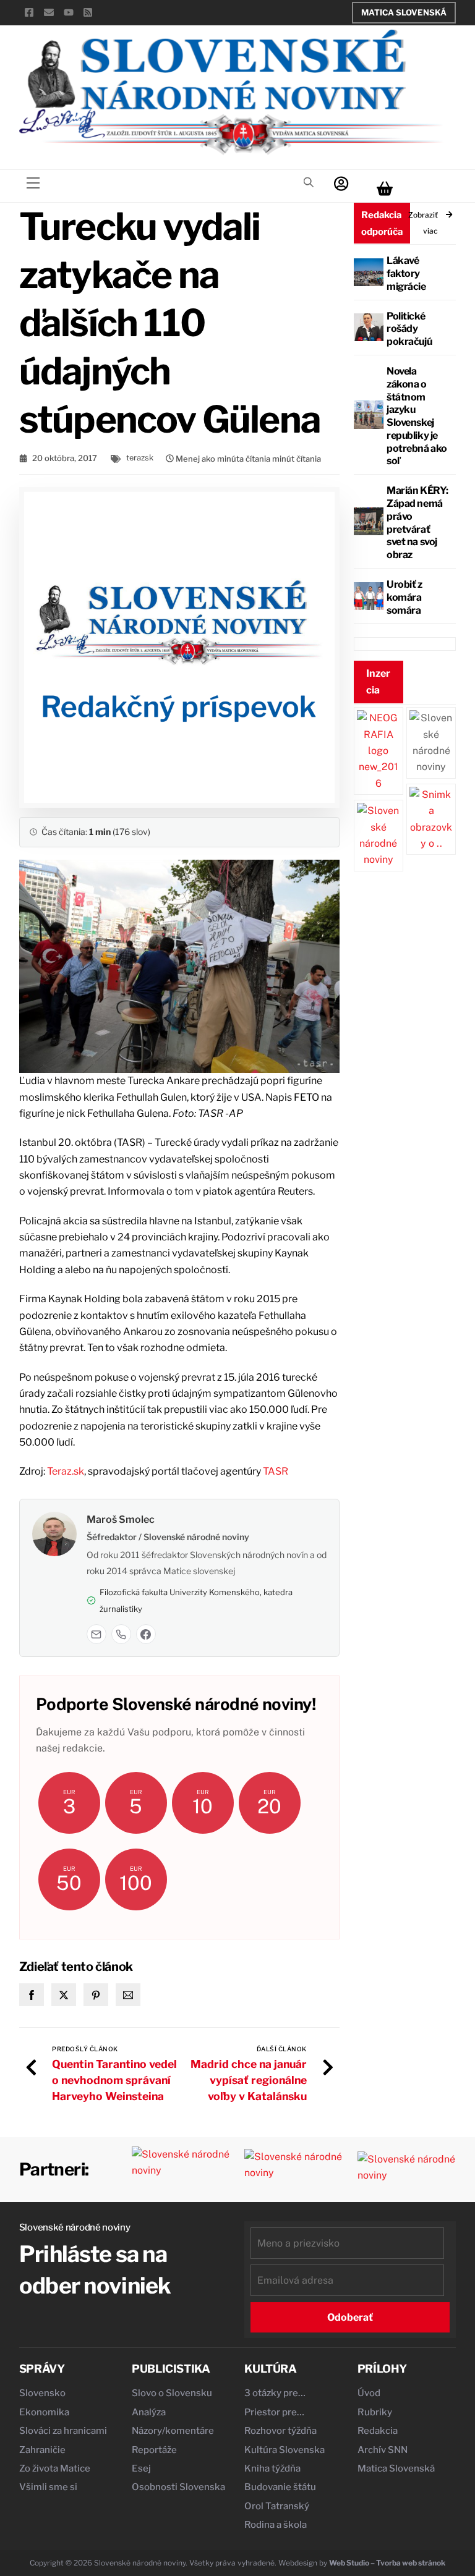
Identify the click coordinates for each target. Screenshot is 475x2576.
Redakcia (378, 2431)
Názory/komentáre (173, 2431)
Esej (141, 2468)
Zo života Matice (55, 2468)
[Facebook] (146, 1634)
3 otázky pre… (275, 2393)
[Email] (96, 1634)
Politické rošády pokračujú (409, 329)
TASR (276, 1471)
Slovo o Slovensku (172, 2393)
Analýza (149, 2412)
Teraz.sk (66, 1471)
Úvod (369, 2393)
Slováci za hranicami (63, 2431)
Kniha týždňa (272, 2468)
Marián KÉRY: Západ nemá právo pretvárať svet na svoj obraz (417, 523)
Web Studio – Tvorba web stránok (387, 2563)
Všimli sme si (48, 2487)
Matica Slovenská (404, 12)
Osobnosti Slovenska (178, 2487)
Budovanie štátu (280, 2487)
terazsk (140, 458)
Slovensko (42, 2393)
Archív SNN (383, 2450)
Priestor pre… (274, 2412)
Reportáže (154, 2450)
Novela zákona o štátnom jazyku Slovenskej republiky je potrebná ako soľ (417, 416)
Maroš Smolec (121, 1519)
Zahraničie (42, 2450)
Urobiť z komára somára (404, 597)
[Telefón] (121, 1634)
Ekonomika (44, 2412)
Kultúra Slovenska (285, 2450)
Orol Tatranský (277, 2506)
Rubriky (375, 2412)
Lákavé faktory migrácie (406, 273)
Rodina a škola (276, 2525)
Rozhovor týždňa (280, 2431)
